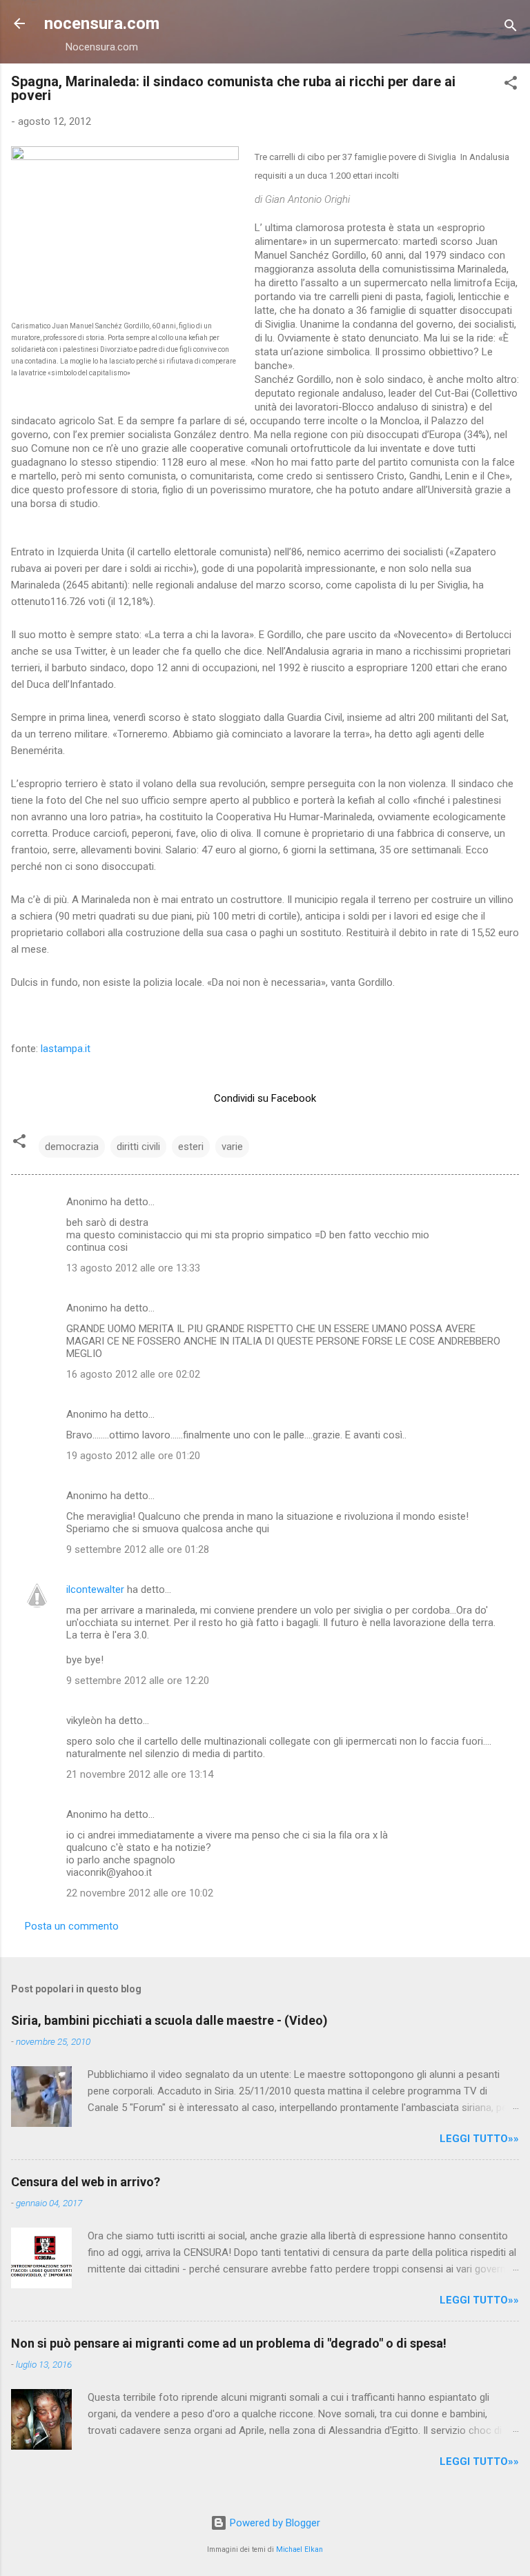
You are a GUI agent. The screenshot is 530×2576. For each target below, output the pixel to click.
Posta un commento (72, 1926)
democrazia (72, 1147)
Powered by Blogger (274, 2523)
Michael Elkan (300, 2549)
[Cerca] (511, 28)
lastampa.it (66, 1049)
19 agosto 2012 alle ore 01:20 (133, 1456)
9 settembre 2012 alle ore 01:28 (138, 1549)
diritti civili (138, 1147)
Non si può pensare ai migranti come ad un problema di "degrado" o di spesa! (229, 2343)
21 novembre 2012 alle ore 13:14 (140, 1774)
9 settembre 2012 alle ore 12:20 (138, 1681)
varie (232, 1147)
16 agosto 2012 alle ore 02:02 (133, 1374)
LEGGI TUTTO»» (479, 2139)
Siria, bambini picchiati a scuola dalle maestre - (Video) (169, 2020)
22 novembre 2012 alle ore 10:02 (140, 1893)
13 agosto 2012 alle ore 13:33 (133, 1268)
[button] (511, 85)
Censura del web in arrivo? (86, 2182)
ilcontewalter (95, 1589)
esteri (191, 1147)
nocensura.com (102, 23)
